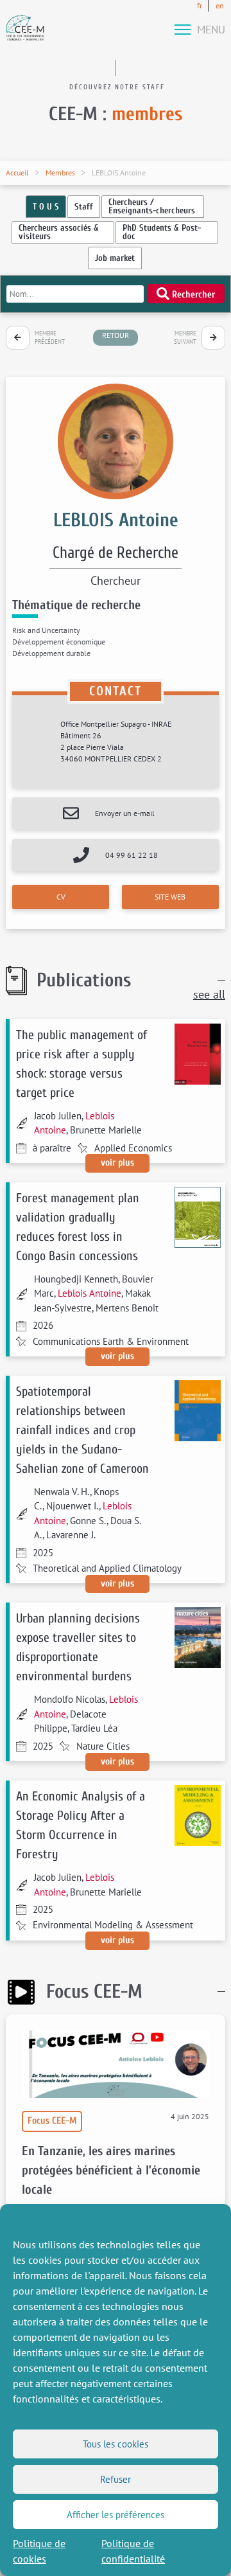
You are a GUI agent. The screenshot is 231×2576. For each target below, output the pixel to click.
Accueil (17, 173)
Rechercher (192, 295)
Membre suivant (185, 338)
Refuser (116, 2479)
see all (209, 994)
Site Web (170, 897)
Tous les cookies (116, 2444)
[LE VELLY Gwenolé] (18, 338)
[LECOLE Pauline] (213, 338)
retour (116, 335)
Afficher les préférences (116, 2515)
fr (200, 5)
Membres (60, 173)
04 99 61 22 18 (132, 855)
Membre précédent (50, 338)
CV (61, 897)
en (220, 5)
